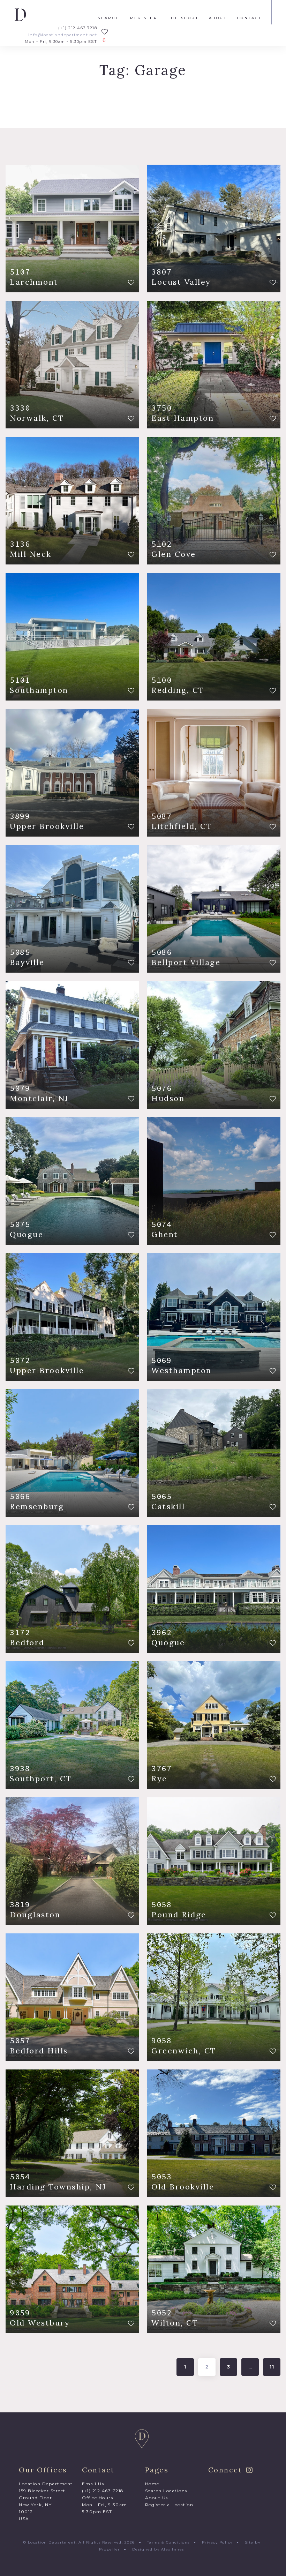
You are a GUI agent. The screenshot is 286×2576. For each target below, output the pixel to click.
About (218, 18)
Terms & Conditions (168, 2542)
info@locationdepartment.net (63, 35)
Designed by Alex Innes (158, 2549)
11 (273, 2367)
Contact (250, 18)
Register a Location (169, 2505)
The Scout (183, 18)
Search (109, 18)
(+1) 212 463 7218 (78, 28)
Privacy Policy (217, 2542)
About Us (157, 2498)
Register (144, 18)
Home (152, 2484)
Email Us (93, 2484)
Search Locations (166, 2491)
